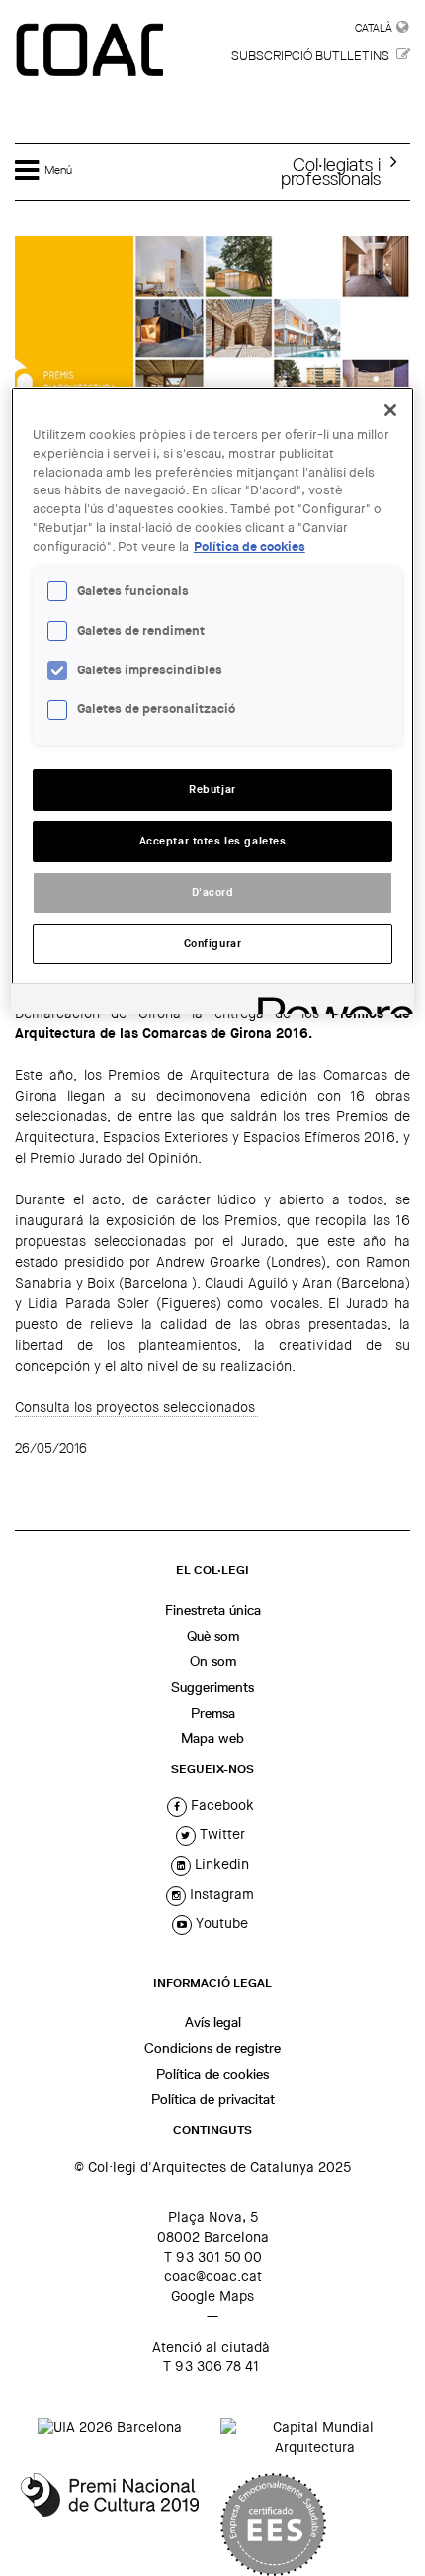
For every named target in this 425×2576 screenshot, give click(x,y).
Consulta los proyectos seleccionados (136, 1407)
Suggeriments (212, 1687)
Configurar (213, 944)
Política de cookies (212, 2074)
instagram (220, 1894)
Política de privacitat (213, 2099)
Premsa (213, 1713)
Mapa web (212, 1738)
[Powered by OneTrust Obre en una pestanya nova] (329, 1001)
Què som (213, 1636)
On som (213, 1661)
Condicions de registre (212, 2048)
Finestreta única (213, 1610)
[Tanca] (390, 410)
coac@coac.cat (213, 2276)
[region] (213, 701)
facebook (220, 1805)
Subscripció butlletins (310, 56)
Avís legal (213, 2022)
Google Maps (212, 2296)
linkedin (220, 1864)
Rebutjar (212, 790)
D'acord (213, 892)
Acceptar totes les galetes (213, 841)
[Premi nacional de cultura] (110, 2525)
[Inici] (92, 51)
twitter (220, 1834)
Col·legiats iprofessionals (331, 171)
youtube (220, 1923)
